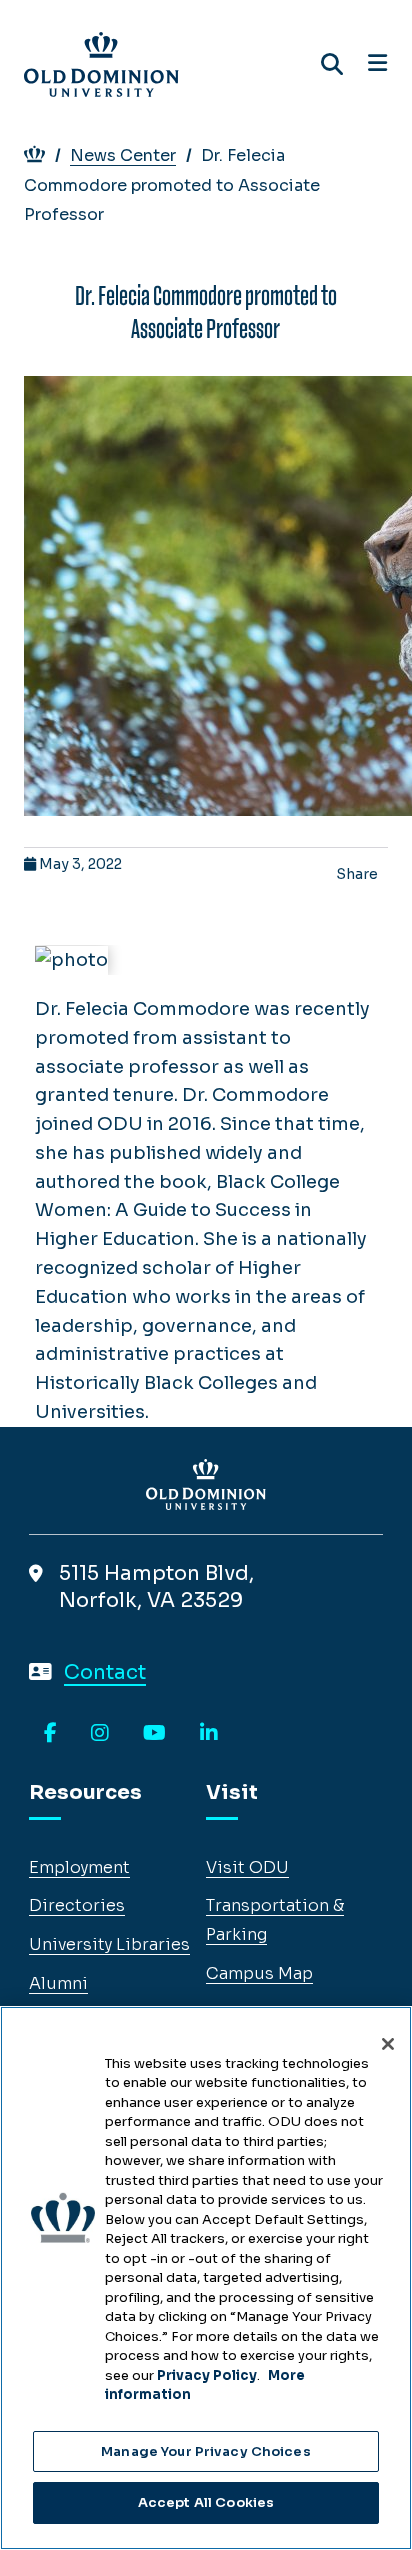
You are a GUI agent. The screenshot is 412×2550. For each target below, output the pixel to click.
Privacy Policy (207, 2375)
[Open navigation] (377, 64)
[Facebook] (50, 1734)
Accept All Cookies (206, 2502)
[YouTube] (154, 1734)
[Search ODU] (332, 64)
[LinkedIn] (209, 1734)
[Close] (388, 2044)
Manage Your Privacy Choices (206, 2451)
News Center (123, 155)
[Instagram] (100, 1734)
